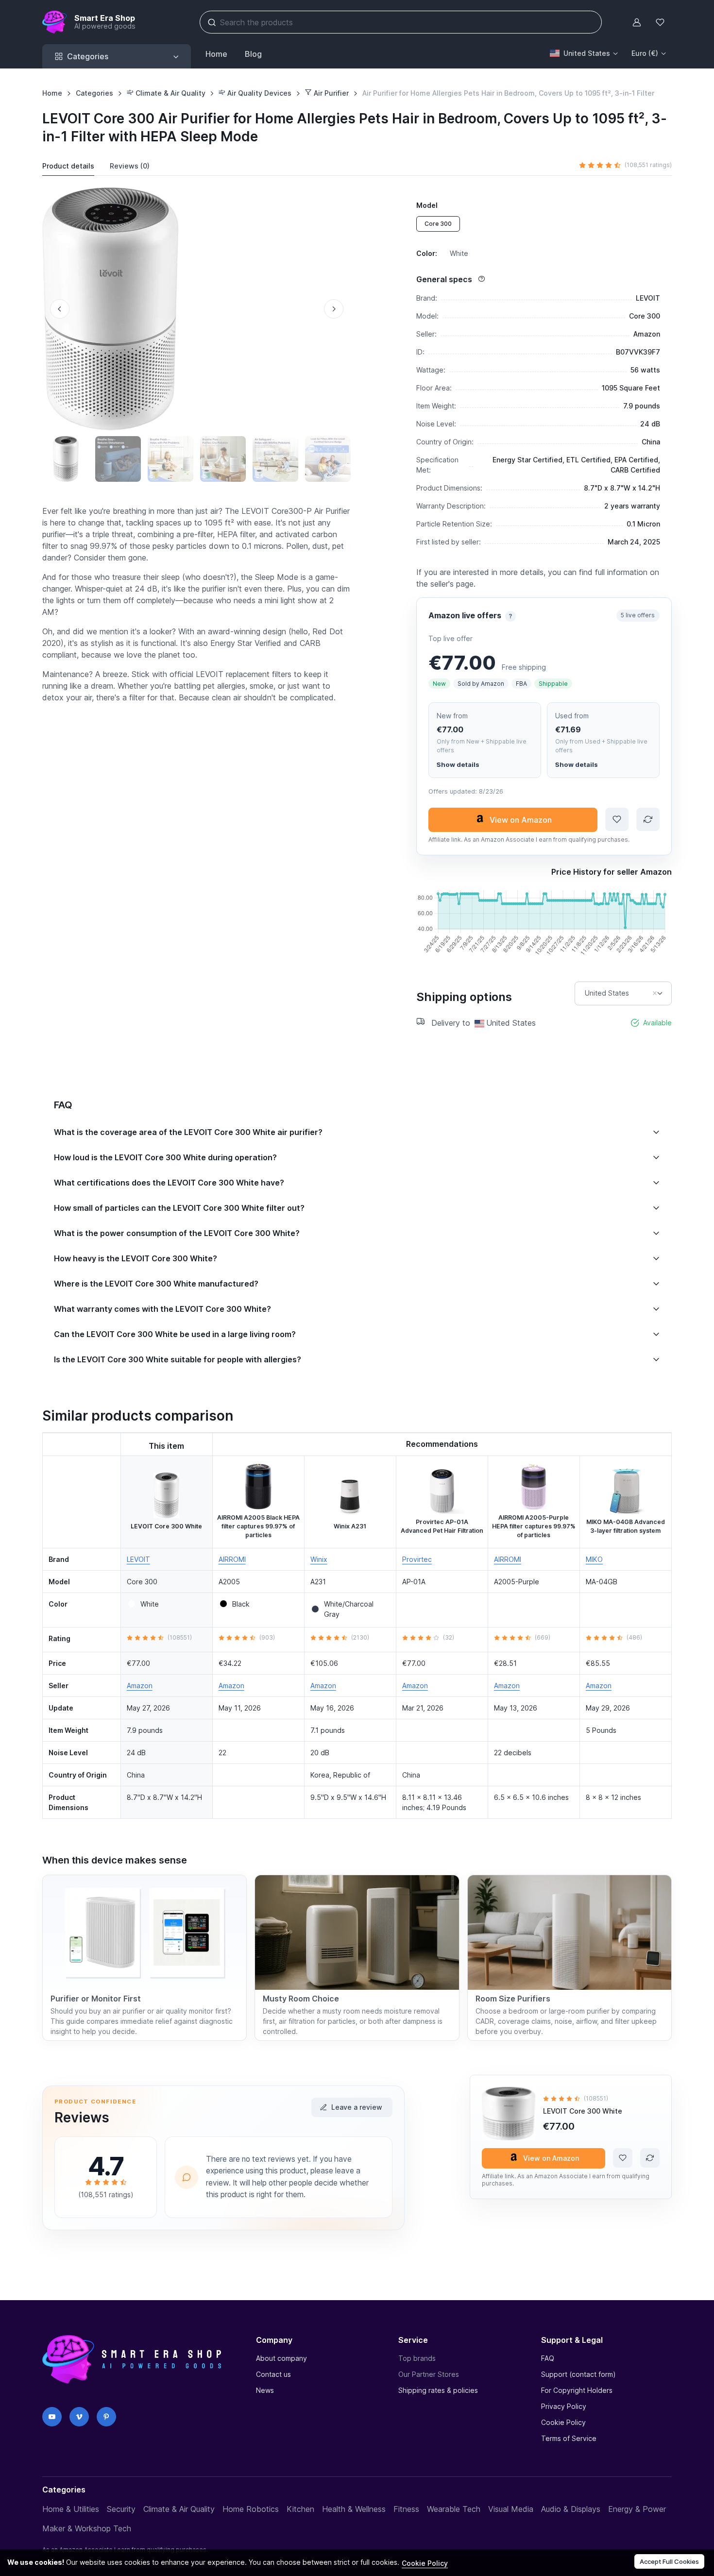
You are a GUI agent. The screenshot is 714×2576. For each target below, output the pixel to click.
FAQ (548, 2358)
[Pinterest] (106, 2417)
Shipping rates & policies (438, 2390)
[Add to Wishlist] (617, 819)
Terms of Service (569, 2438)
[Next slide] (334, 309)
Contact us (273, 2374)
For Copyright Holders (577, 2390)
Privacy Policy (564, 2406)
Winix (319, 1559)
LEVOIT (138, 1559)
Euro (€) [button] (645, 53)
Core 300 (438, 224)
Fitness (406, 2509)
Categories (94, 93)
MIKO (594, 1559)
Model (427, 205)
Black (241, 1604)
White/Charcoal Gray (349, 1609)
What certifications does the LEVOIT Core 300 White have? (169, 1183)
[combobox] (623, 993)
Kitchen (300, 2509)
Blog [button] (253, 54)
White (150, 1604)
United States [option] (607, 993)
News (265, 2390)
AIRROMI (232, 1559)
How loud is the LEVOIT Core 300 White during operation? (165, 1157)
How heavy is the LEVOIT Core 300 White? (136, 1258)
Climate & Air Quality (170, 93)
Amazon (140, 1686)
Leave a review (357, 2107)
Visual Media (511, 2509)
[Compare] (648, 819)
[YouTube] (52, 2417)
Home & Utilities (71, 2509)
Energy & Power (637, 2509)
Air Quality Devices (258, 93)
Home (52, 93)
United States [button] (587, 53)
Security (121, 2509)
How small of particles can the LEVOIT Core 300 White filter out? (179, 1208)
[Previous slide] (60, 309)
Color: (442, 253)
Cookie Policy (563, 2422)
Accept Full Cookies (669, 2561)
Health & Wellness (354, 2509)
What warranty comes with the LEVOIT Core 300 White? (162, 1309)
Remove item (655, 993)
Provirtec (417, 1559)
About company (281, 2358)
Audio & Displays (571, 2509)
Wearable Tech (454, 2509)
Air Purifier (330, 93)
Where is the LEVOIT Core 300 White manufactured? (156, 1284)
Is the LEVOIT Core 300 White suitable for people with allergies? (178, 1359)
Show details (458, 764)
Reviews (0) (130, 166)
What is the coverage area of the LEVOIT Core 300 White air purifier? (188, 1132)
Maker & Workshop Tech (87, 2528)
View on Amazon (521, 820)
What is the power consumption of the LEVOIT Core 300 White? (177, 1233)
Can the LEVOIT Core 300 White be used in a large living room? (175, 1334)
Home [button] (216, 54)
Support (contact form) (578, 2374)
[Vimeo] (79, 2417)
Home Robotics (251, 2509)
